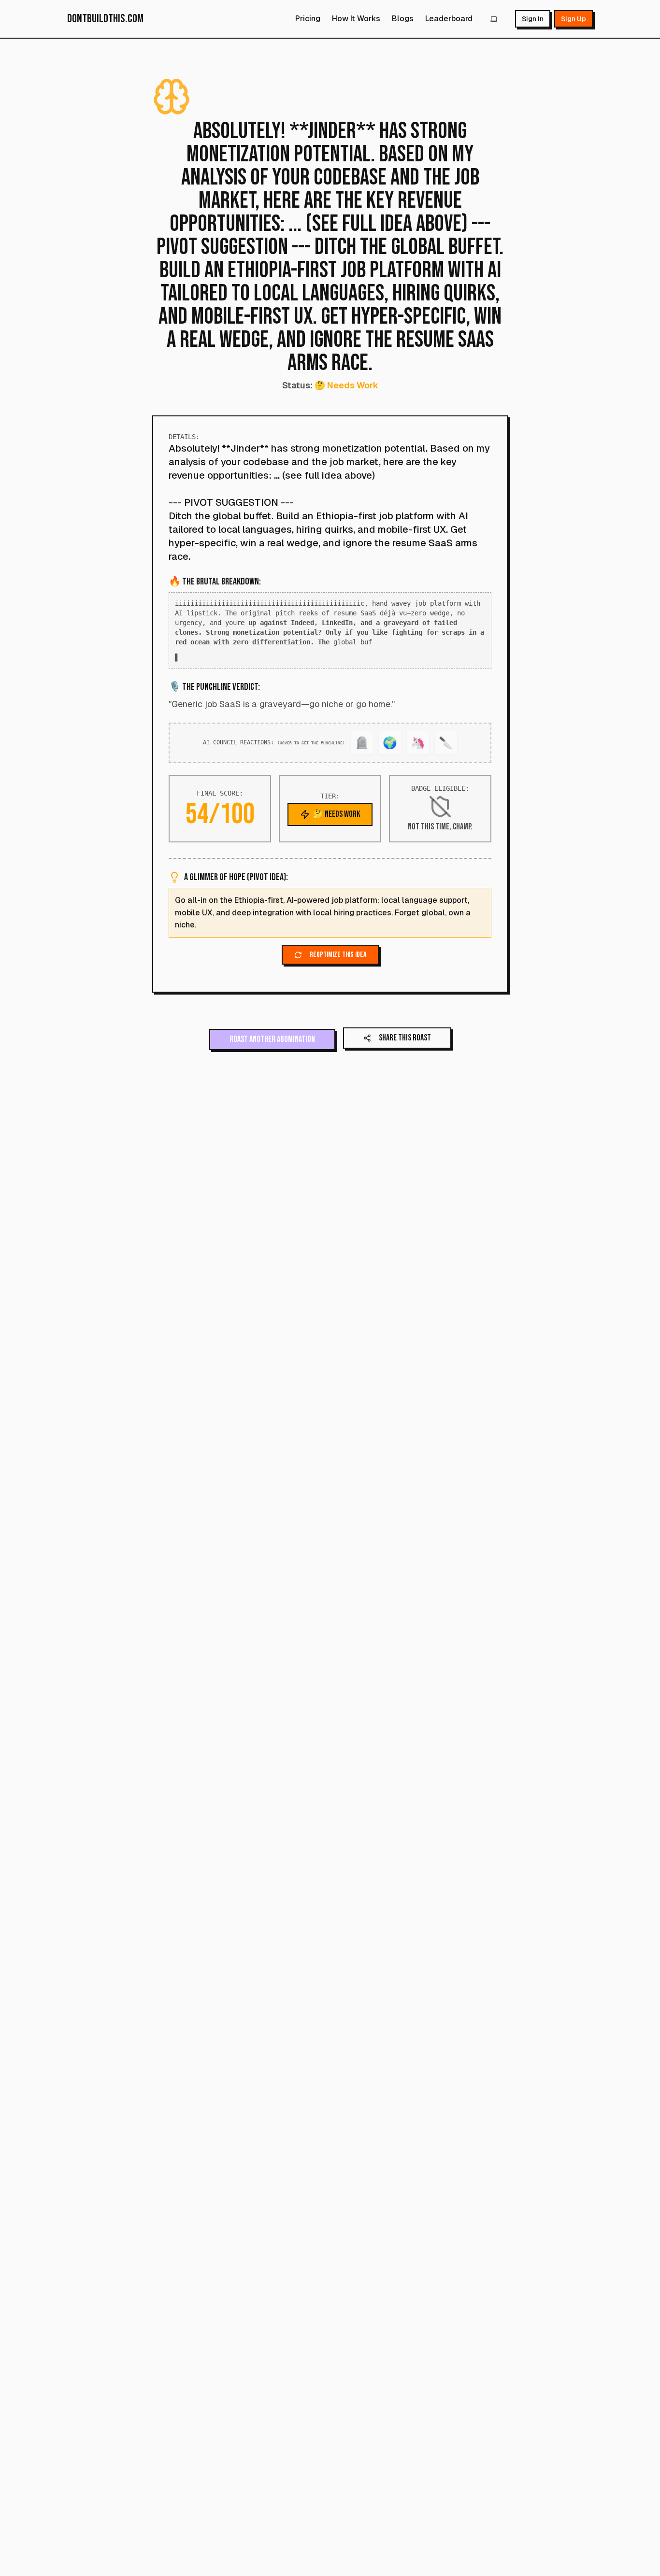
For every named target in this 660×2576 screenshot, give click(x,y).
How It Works (356, 19)
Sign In (533, 19)
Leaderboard (449, 19)
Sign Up (574, 19)
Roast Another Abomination (272, 1049)
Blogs (403, 19)
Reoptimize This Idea (338, 964)
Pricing (308, 19)
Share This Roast (405, 1047)
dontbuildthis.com (105, 19)
